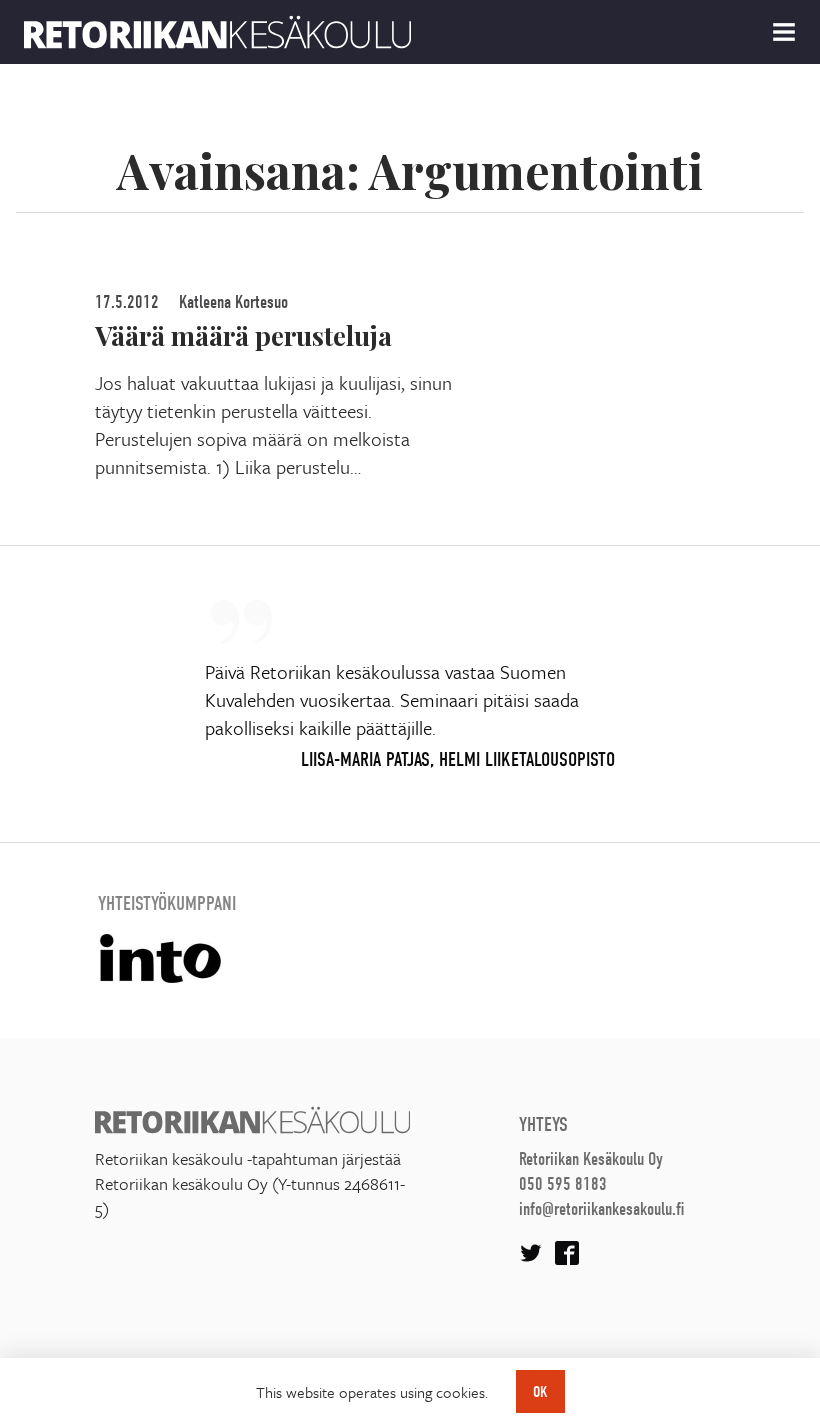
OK (540, 1392)
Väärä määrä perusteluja (243, 335)
